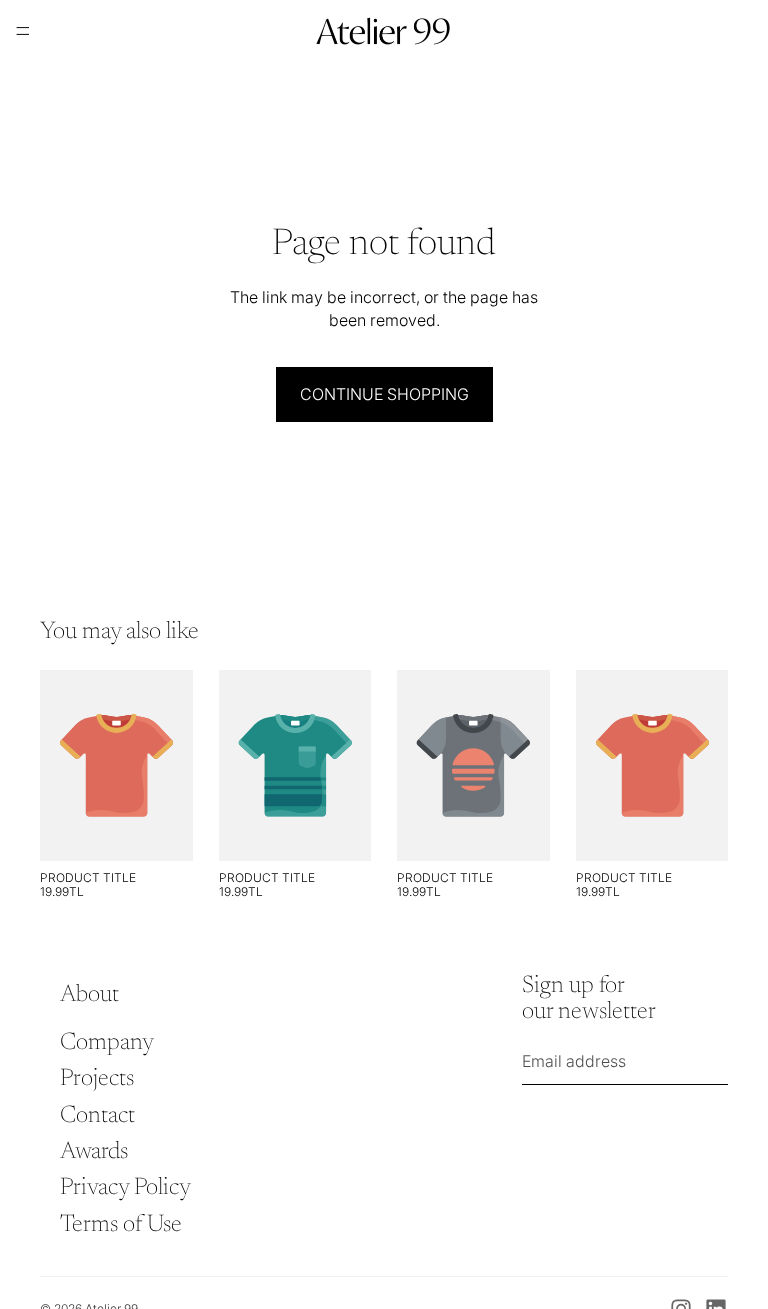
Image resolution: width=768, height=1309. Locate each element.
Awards (94, 1152)
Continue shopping (384, 394)
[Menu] (23, 31)
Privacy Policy (125, 1189)
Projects (97, 1079)
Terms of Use (121, 1225)
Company (107, 1043)
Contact (97, 1116)
